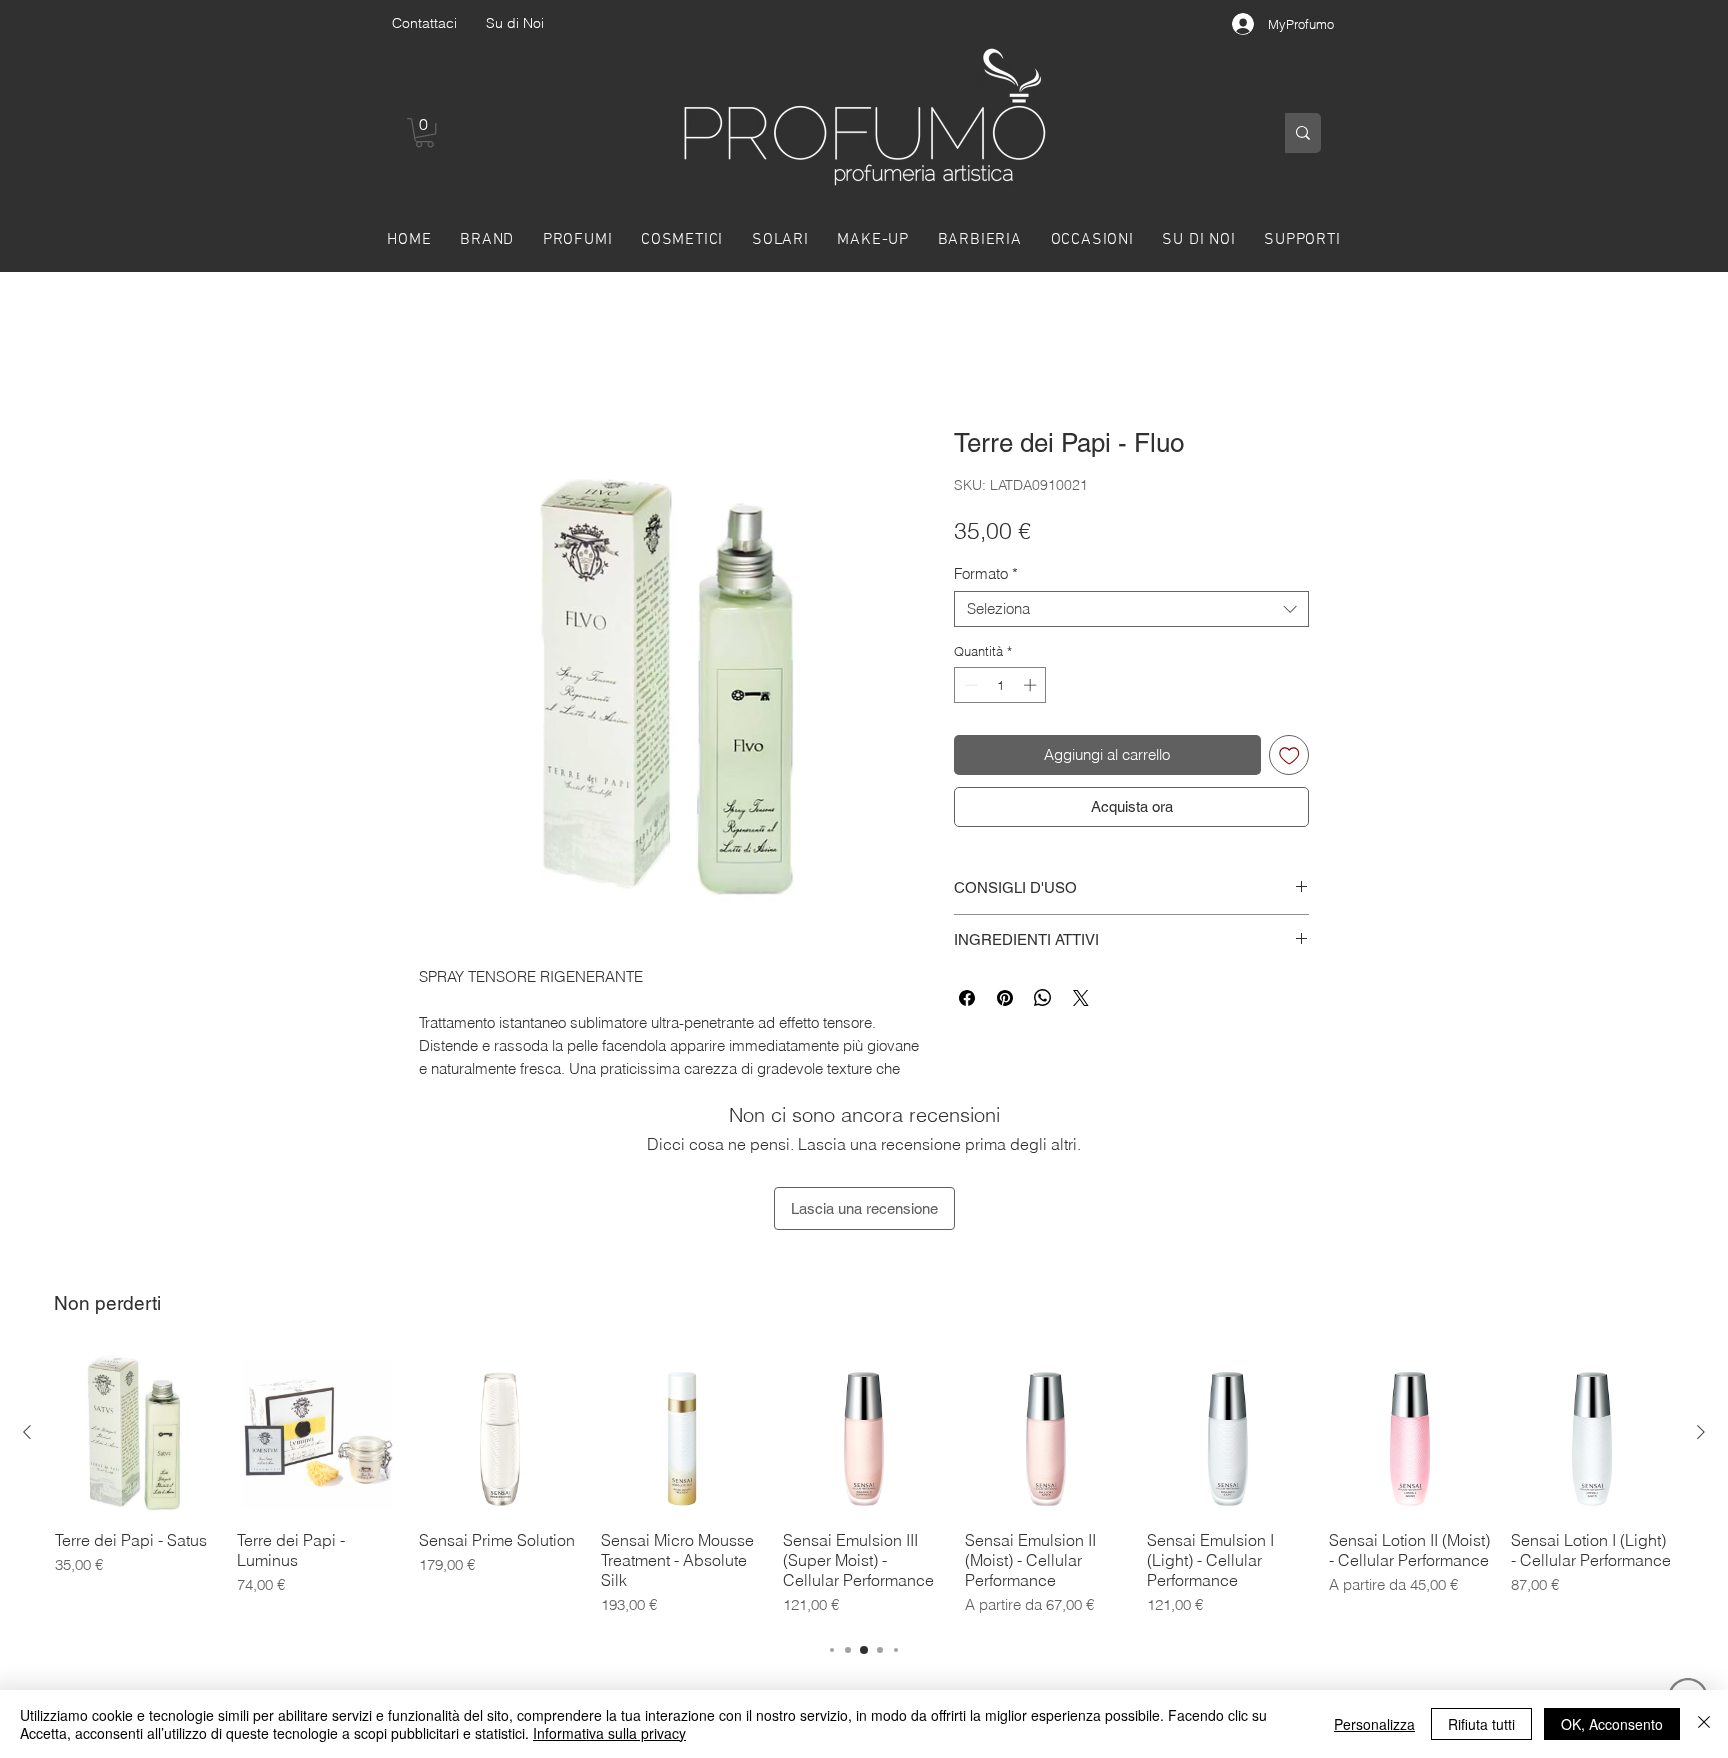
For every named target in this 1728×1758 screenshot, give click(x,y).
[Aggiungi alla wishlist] (1289, 755)
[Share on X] (1081, 998)
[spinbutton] (1000, 685)
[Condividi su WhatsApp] (1043, 998)
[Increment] (1032, 685)
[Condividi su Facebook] (967, 998)
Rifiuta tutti (1481, 1724)
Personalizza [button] (1374, 1724)
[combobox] (1131, 609)
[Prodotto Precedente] (27, 1432)
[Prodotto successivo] (1701, 1432)
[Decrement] (969, 685)
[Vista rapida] (136, 1433)
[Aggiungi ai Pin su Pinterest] (1005, 998)
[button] (424, 132)
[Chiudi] (1704, 1724)
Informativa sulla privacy (609, 1733)
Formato (986, 574)
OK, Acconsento (1612, 1724)
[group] (864, 1486)
